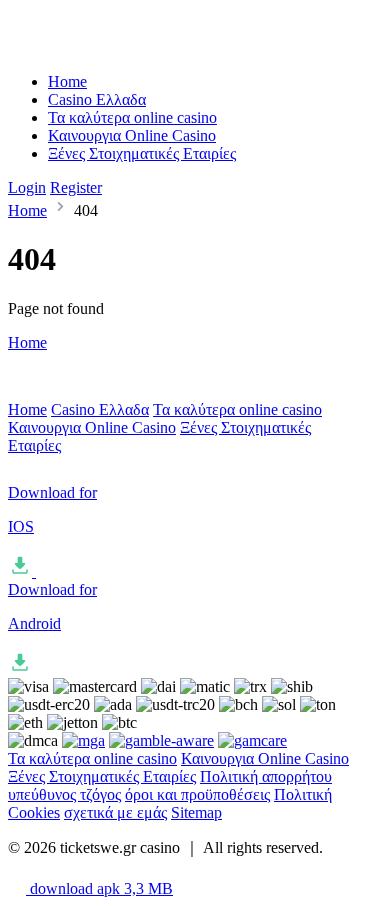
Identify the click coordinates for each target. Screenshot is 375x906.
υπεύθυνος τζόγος (64, 794)
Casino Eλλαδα (97, 99)
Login (27, 187)
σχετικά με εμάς (115, 812)
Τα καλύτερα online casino (132, 117)
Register (76, 187)
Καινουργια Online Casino (132, 135)
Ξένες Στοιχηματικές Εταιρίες (142, 153)
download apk (99, 888)
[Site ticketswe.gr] (91, 47)
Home (67, 81)
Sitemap (196, 812)
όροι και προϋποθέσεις (197, 794)
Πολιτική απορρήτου (266, 776)
